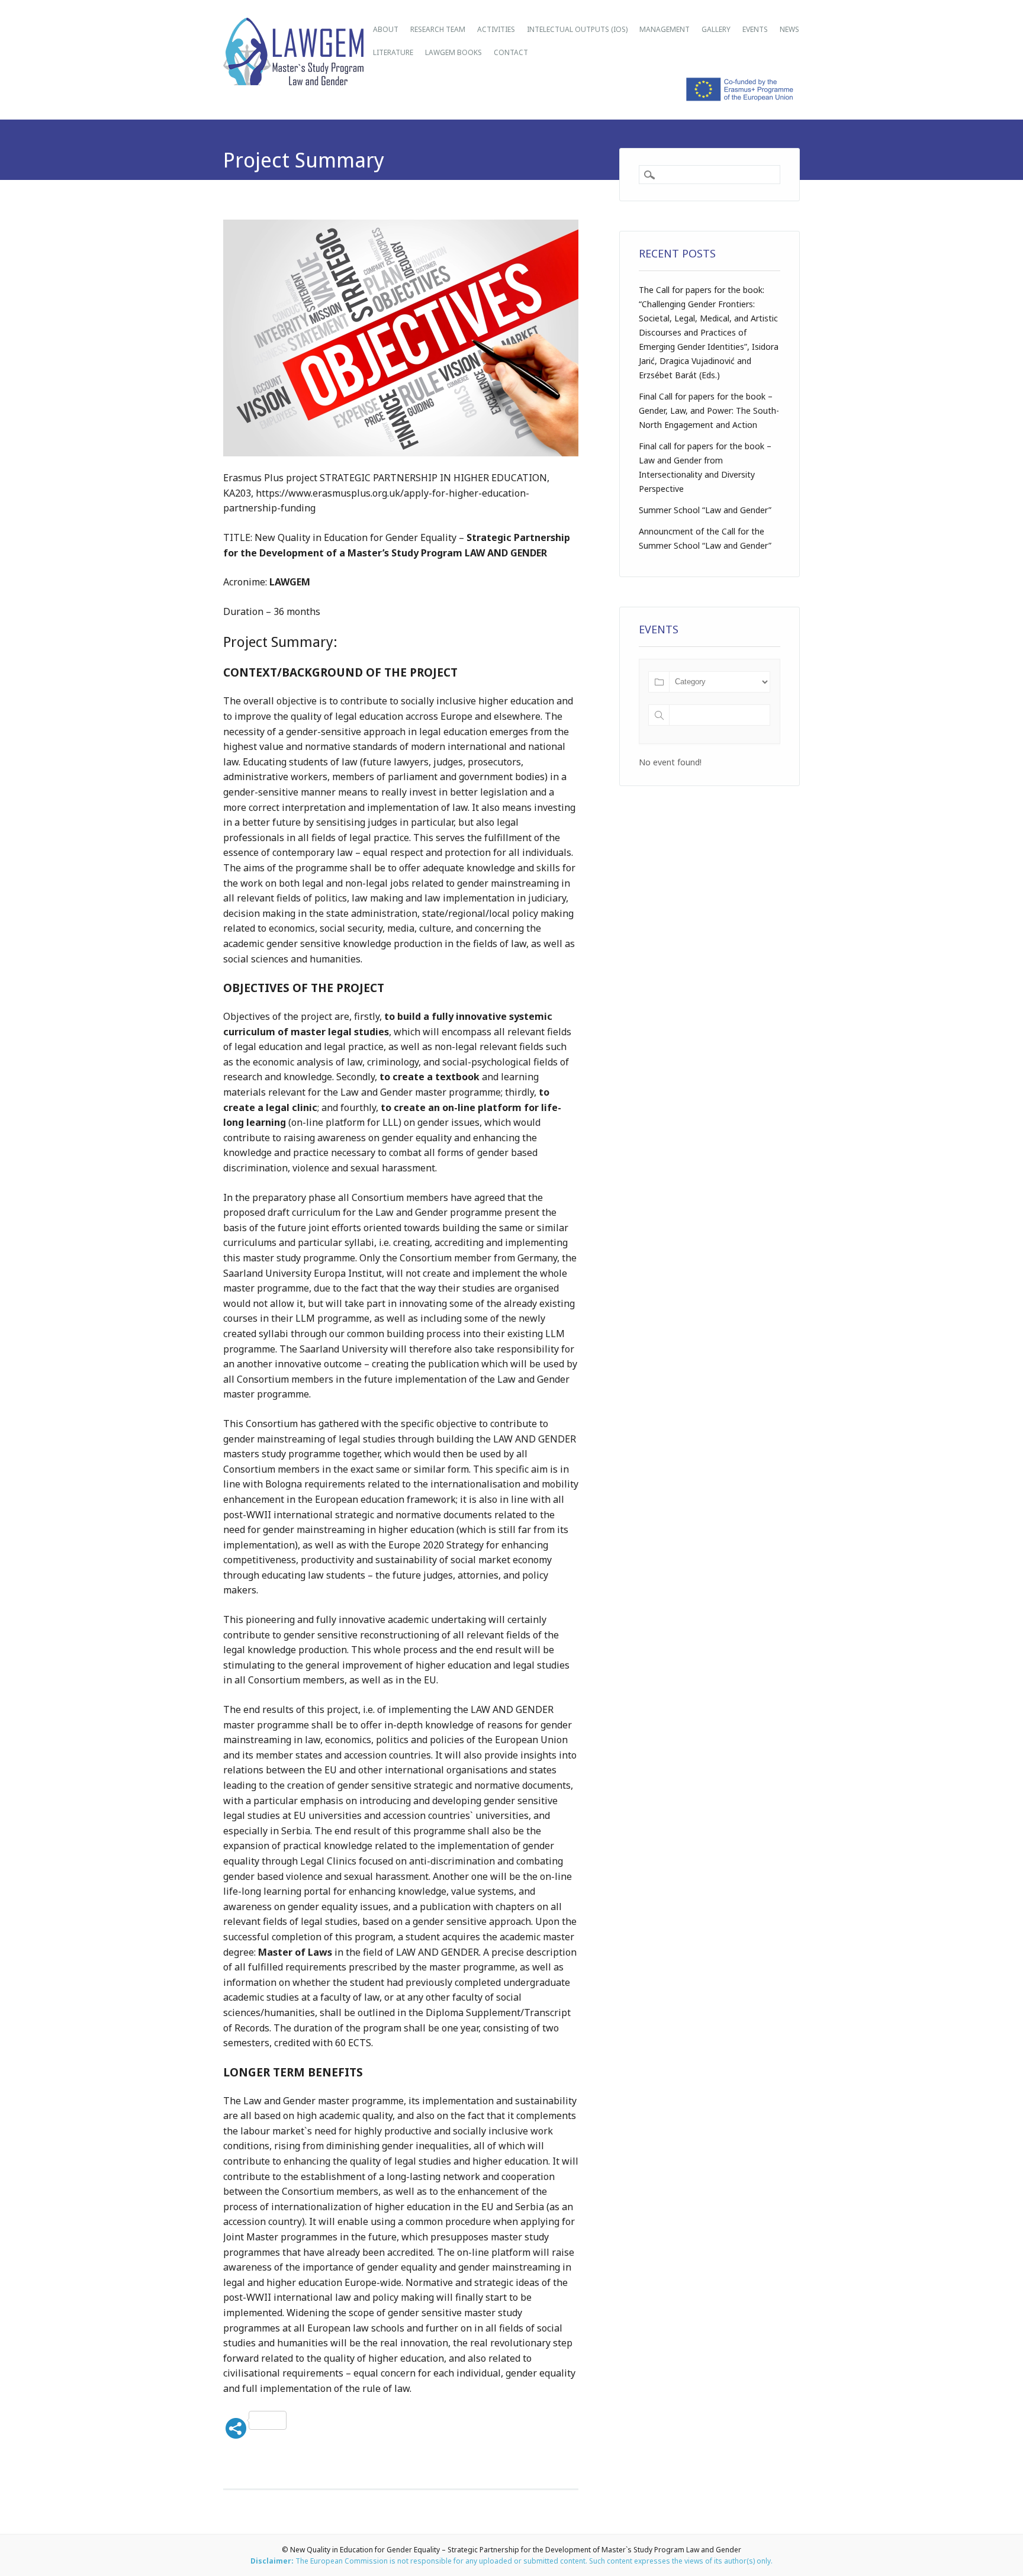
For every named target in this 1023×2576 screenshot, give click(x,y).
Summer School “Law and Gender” (705, 510)
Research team (438, 29)
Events (755, 29)
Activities (496, 29)
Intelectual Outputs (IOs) (577, 29)
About (386, 29)
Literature (393, 52)
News (789, 29)
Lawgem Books (453, 52)
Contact (511, 52)
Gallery (716, 29)
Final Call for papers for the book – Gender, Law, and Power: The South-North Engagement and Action (709, 410)
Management (665, 29)
